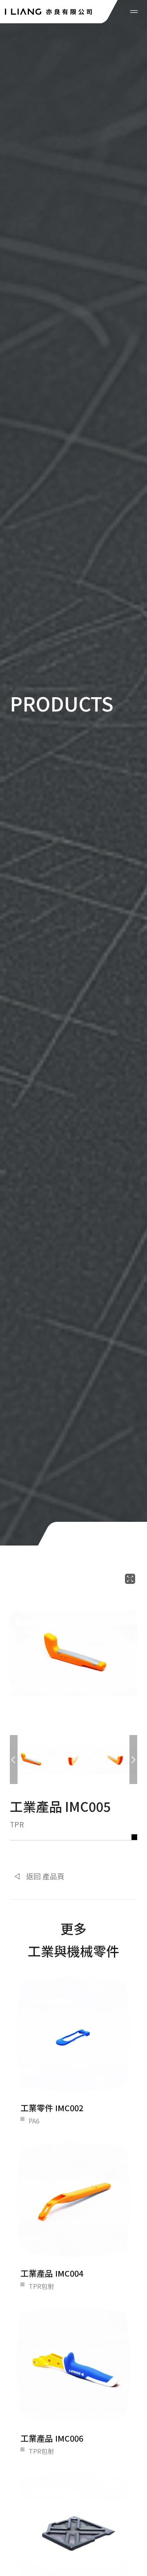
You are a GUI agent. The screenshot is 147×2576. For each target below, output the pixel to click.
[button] (14, 1760)
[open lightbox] (73, 1653)
